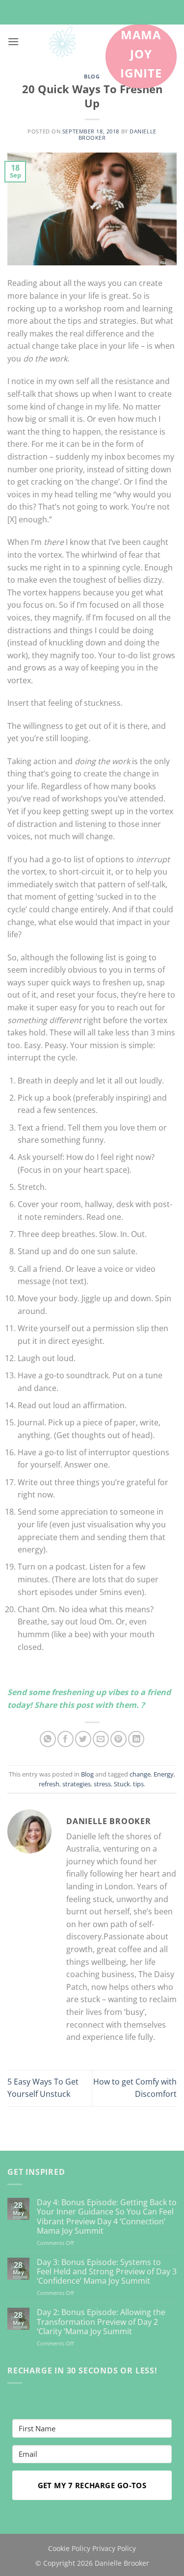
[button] (13, 41)
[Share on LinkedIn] (136, 1739)
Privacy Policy (114, 2548)
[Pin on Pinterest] (118, 1739)
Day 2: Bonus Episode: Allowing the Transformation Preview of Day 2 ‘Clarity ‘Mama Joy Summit (101, 2322)
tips (138, 1784)
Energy (164, 1774)
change (140, 1774)
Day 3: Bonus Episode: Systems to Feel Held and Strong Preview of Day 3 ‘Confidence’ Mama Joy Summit (107, 2272)
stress (102, 1784)
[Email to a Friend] (101, 1739)
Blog (92, 76)
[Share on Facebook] (66, 1739)
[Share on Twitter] (83, 1739)
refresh (49, 1784)
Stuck (122, 1784)
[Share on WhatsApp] (48, 1739)
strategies (77, 1784)
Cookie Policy (69, 2548)
